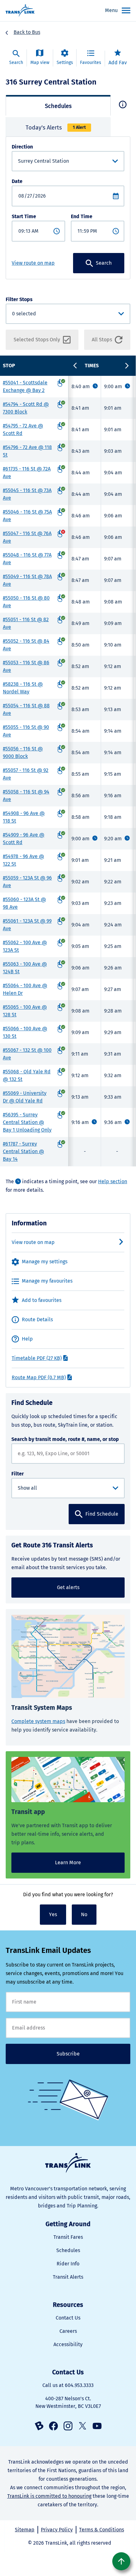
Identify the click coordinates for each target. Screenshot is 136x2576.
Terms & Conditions (102, 2530)
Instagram (68, 2426)
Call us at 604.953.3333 (68, 2385)
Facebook (53, 2426)
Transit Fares (68, 2237)
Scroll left (75, 366)
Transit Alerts (68, 2277)
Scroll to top (121, 2561)
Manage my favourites (47, 1281)
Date (17, 181)
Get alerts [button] (68, 1587)
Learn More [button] (68, 1863)
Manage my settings (45, 1262)
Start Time (24, 216)
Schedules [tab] (58, 106)
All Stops (102, 340)
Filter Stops (19, 299)
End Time (82, 216)
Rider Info (68, 2264)
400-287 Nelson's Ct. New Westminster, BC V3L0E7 (68, 2402)
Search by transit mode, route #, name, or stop (65, 1439)
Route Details (37, 1320)
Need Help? (123, 104)
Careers (68, 2331)
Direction (22, 147)
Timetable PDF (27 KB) (37, 1358)
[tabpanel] (68, 208)
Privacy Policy (57, 2530)
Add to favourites (42, 1300)
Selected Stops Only (37, 340)
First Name (68, 2002)
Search (104, 263)
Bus (36, 32)
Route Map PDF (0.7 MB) (39, 1377)
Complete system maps (38, 1721)
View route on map (33, 263)
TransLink (68, 2163)
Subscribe (68, 2054)
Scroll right (127, 366)
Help (27, 1339)
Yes (53, 1914)
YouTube (97, 2426)
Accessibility (68, 2344)
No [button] (84, 1914)
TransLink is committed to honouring (49, 2496)
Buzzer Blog (39, 2426)
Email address (68, 2028)
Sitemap (25, 2530)
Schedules (68, 2250)
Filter (18, 1474)
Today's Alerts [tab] (56, 128)
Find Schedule (102, 1514)
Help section (113, 1181)
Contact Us (68, 2318)
